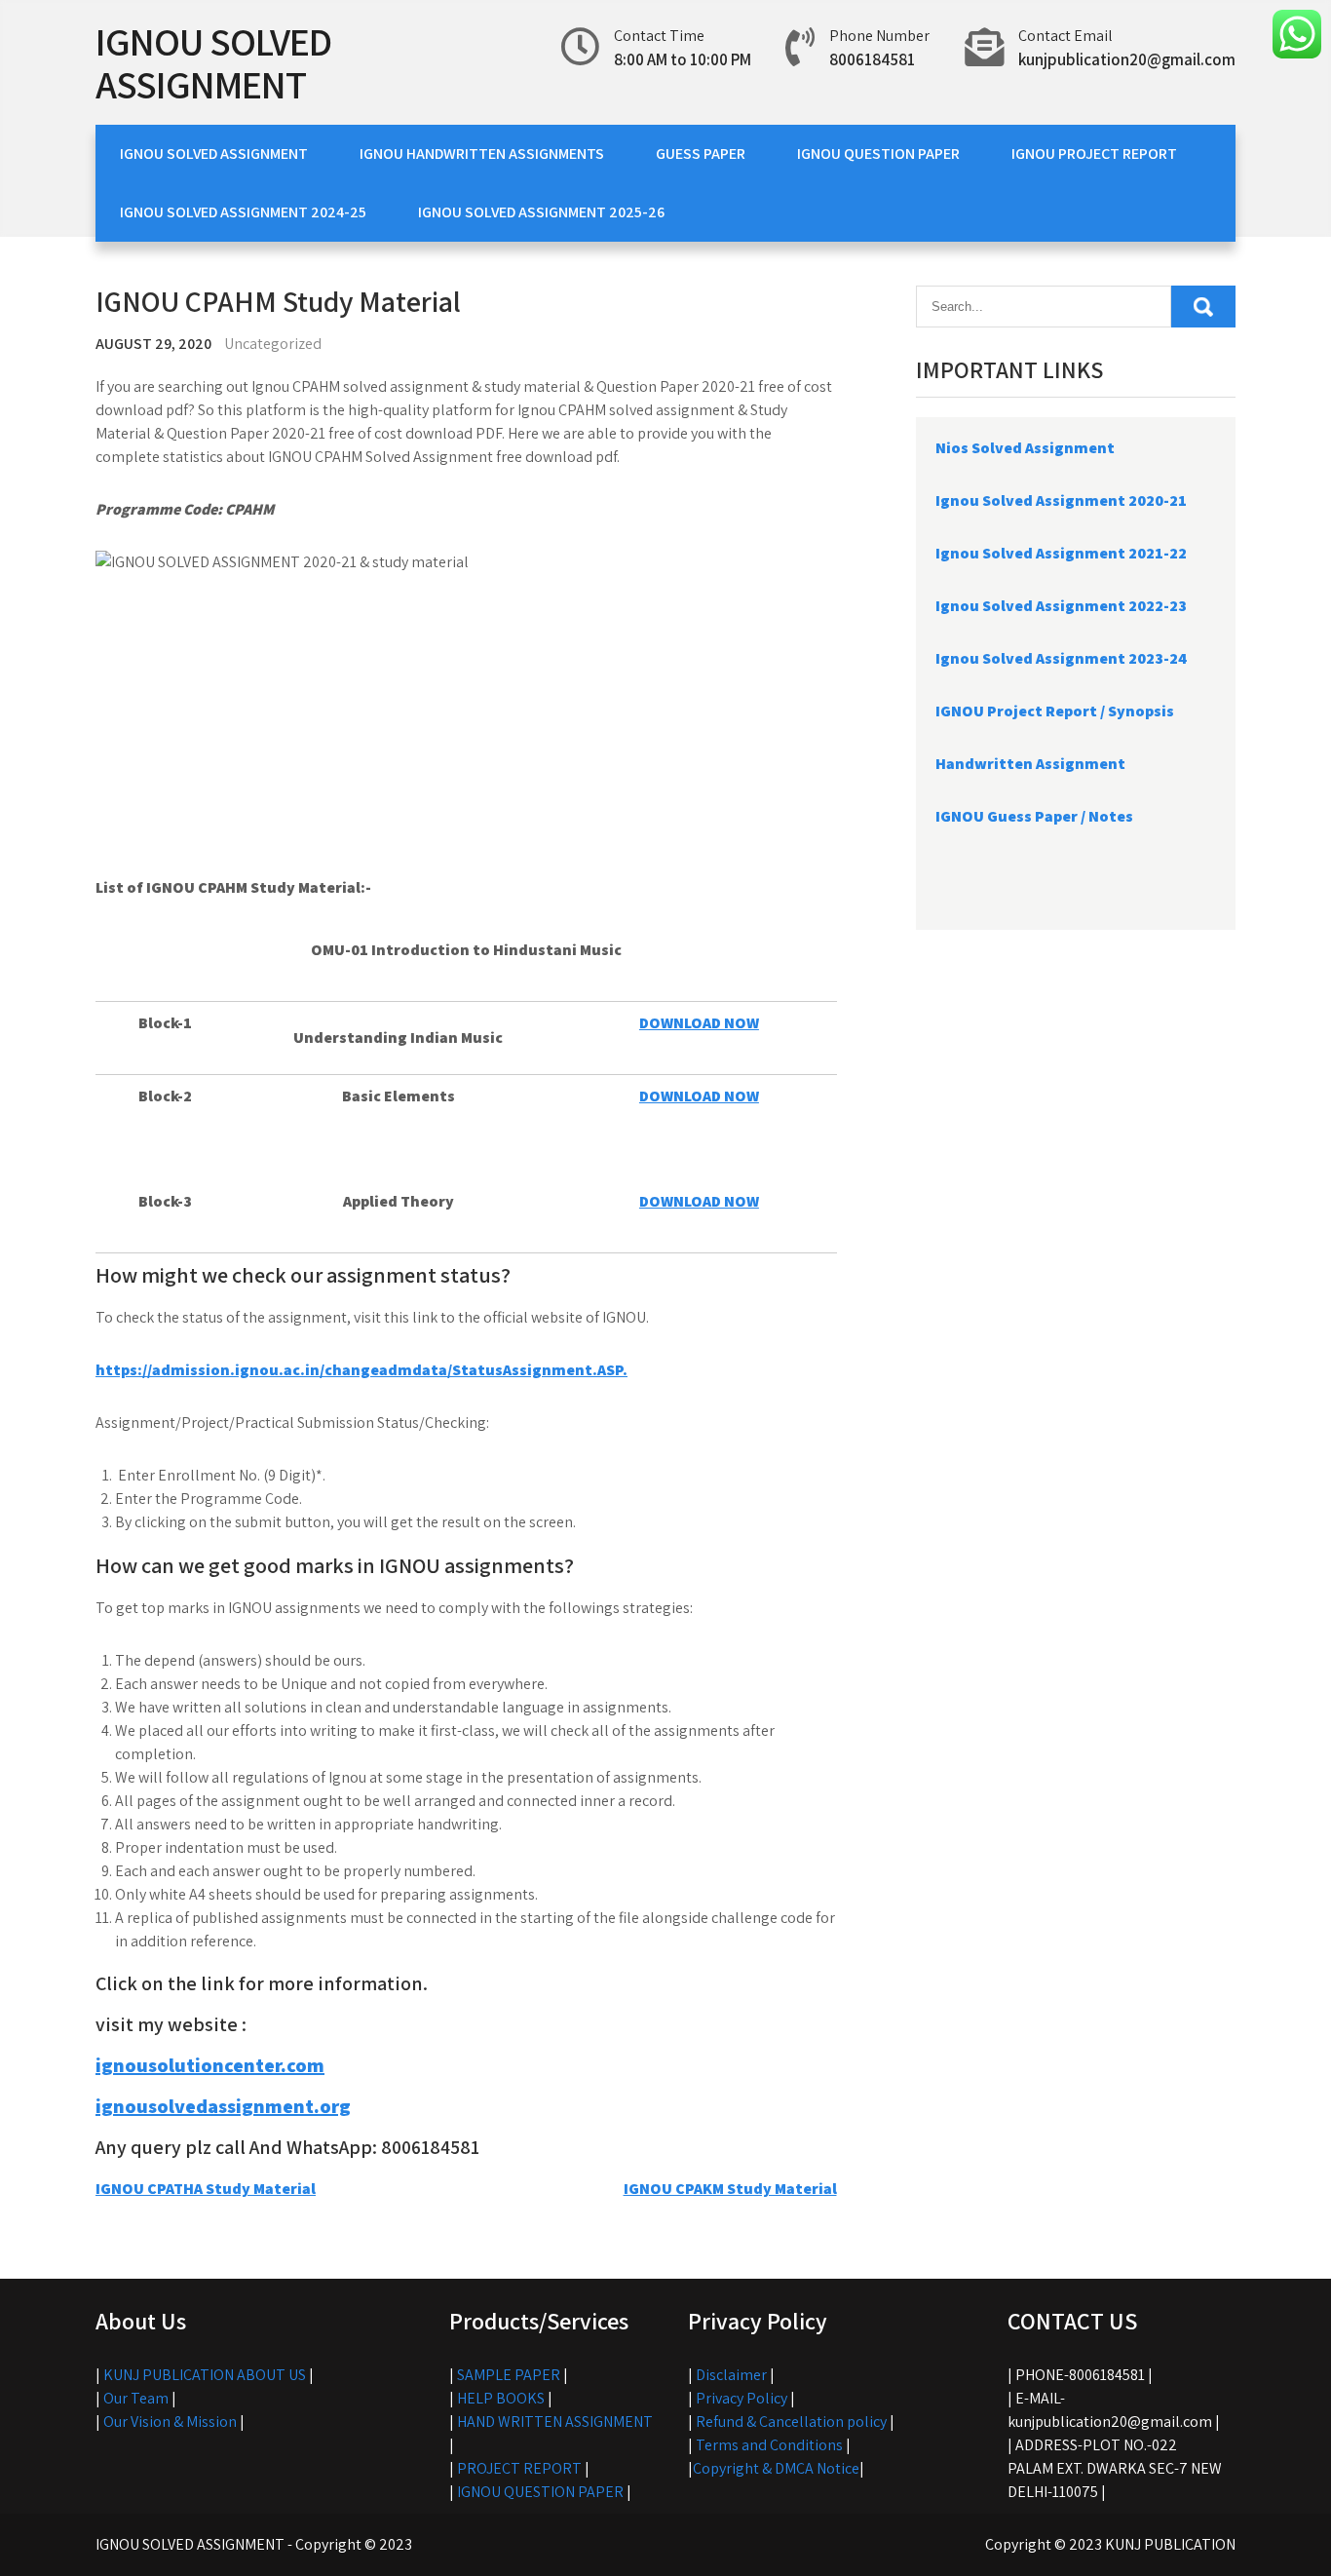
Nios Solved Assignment (1025, 448)
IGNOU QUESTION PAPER (878, 154)
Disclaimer (731, 2375)
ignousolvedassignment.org (223, 2106)
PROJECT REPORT (519, 2468)
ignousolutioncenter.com (210, 2065)
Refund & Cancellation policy (791, 2422)
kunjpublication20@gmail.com (1127, 59)
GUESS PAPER (701, 154)
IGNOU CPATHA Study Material (206, 2189)
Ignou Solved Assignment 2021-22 (1061, 553)
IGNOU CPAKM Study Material (730, 2189)
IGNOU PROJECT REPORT (1094, 154)
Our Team (136, 2398)
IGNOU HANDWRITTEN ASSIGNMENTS (482, 154)
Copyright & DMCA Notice (776, 2468)
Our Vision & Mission (170, 2422)
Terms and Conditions (769, 2445)
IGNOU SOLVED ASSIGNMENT (213, 62)
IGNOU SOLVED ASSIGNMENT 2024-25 (243, 212)
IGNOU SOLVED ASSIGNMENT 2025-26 (541, 212)
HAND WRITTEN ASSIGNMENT (555, 2422)
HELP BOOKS (501, 2398)
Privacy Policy (742, 2398)
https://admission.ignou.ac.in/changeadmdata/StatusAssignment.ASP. (361, 1370)
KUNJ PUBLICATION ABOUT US (205, 2375)
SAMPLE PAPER (509, 2375)
